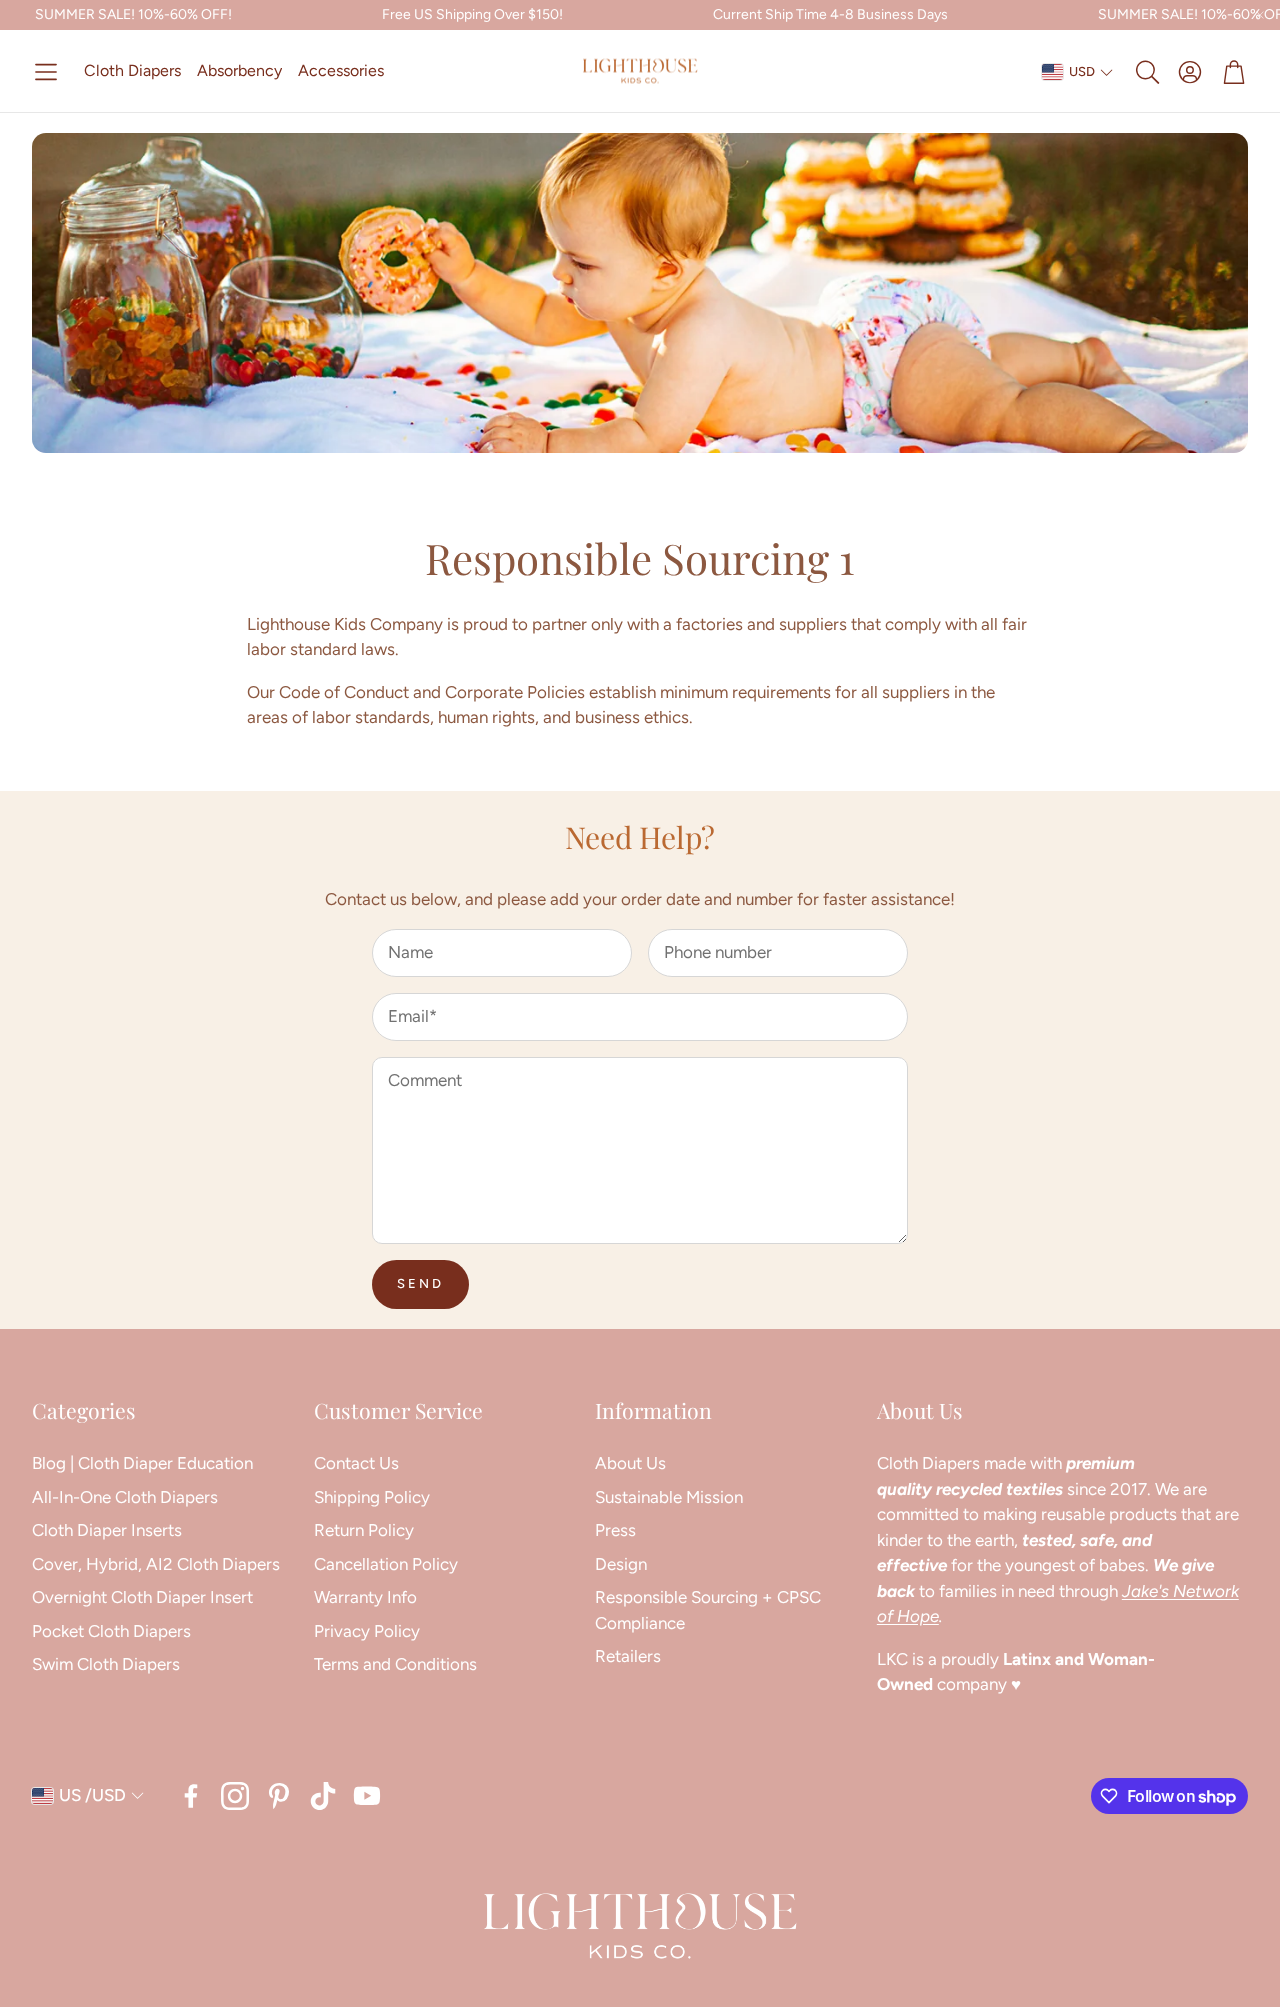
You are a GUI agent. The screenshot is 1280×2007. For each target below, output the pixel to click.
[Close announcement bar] (1260, 15)
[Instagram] (235, 1796)
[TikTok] (323, 1796)
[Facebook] (191, 1796)
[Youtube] (367, 1796)
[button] (46, 72)
